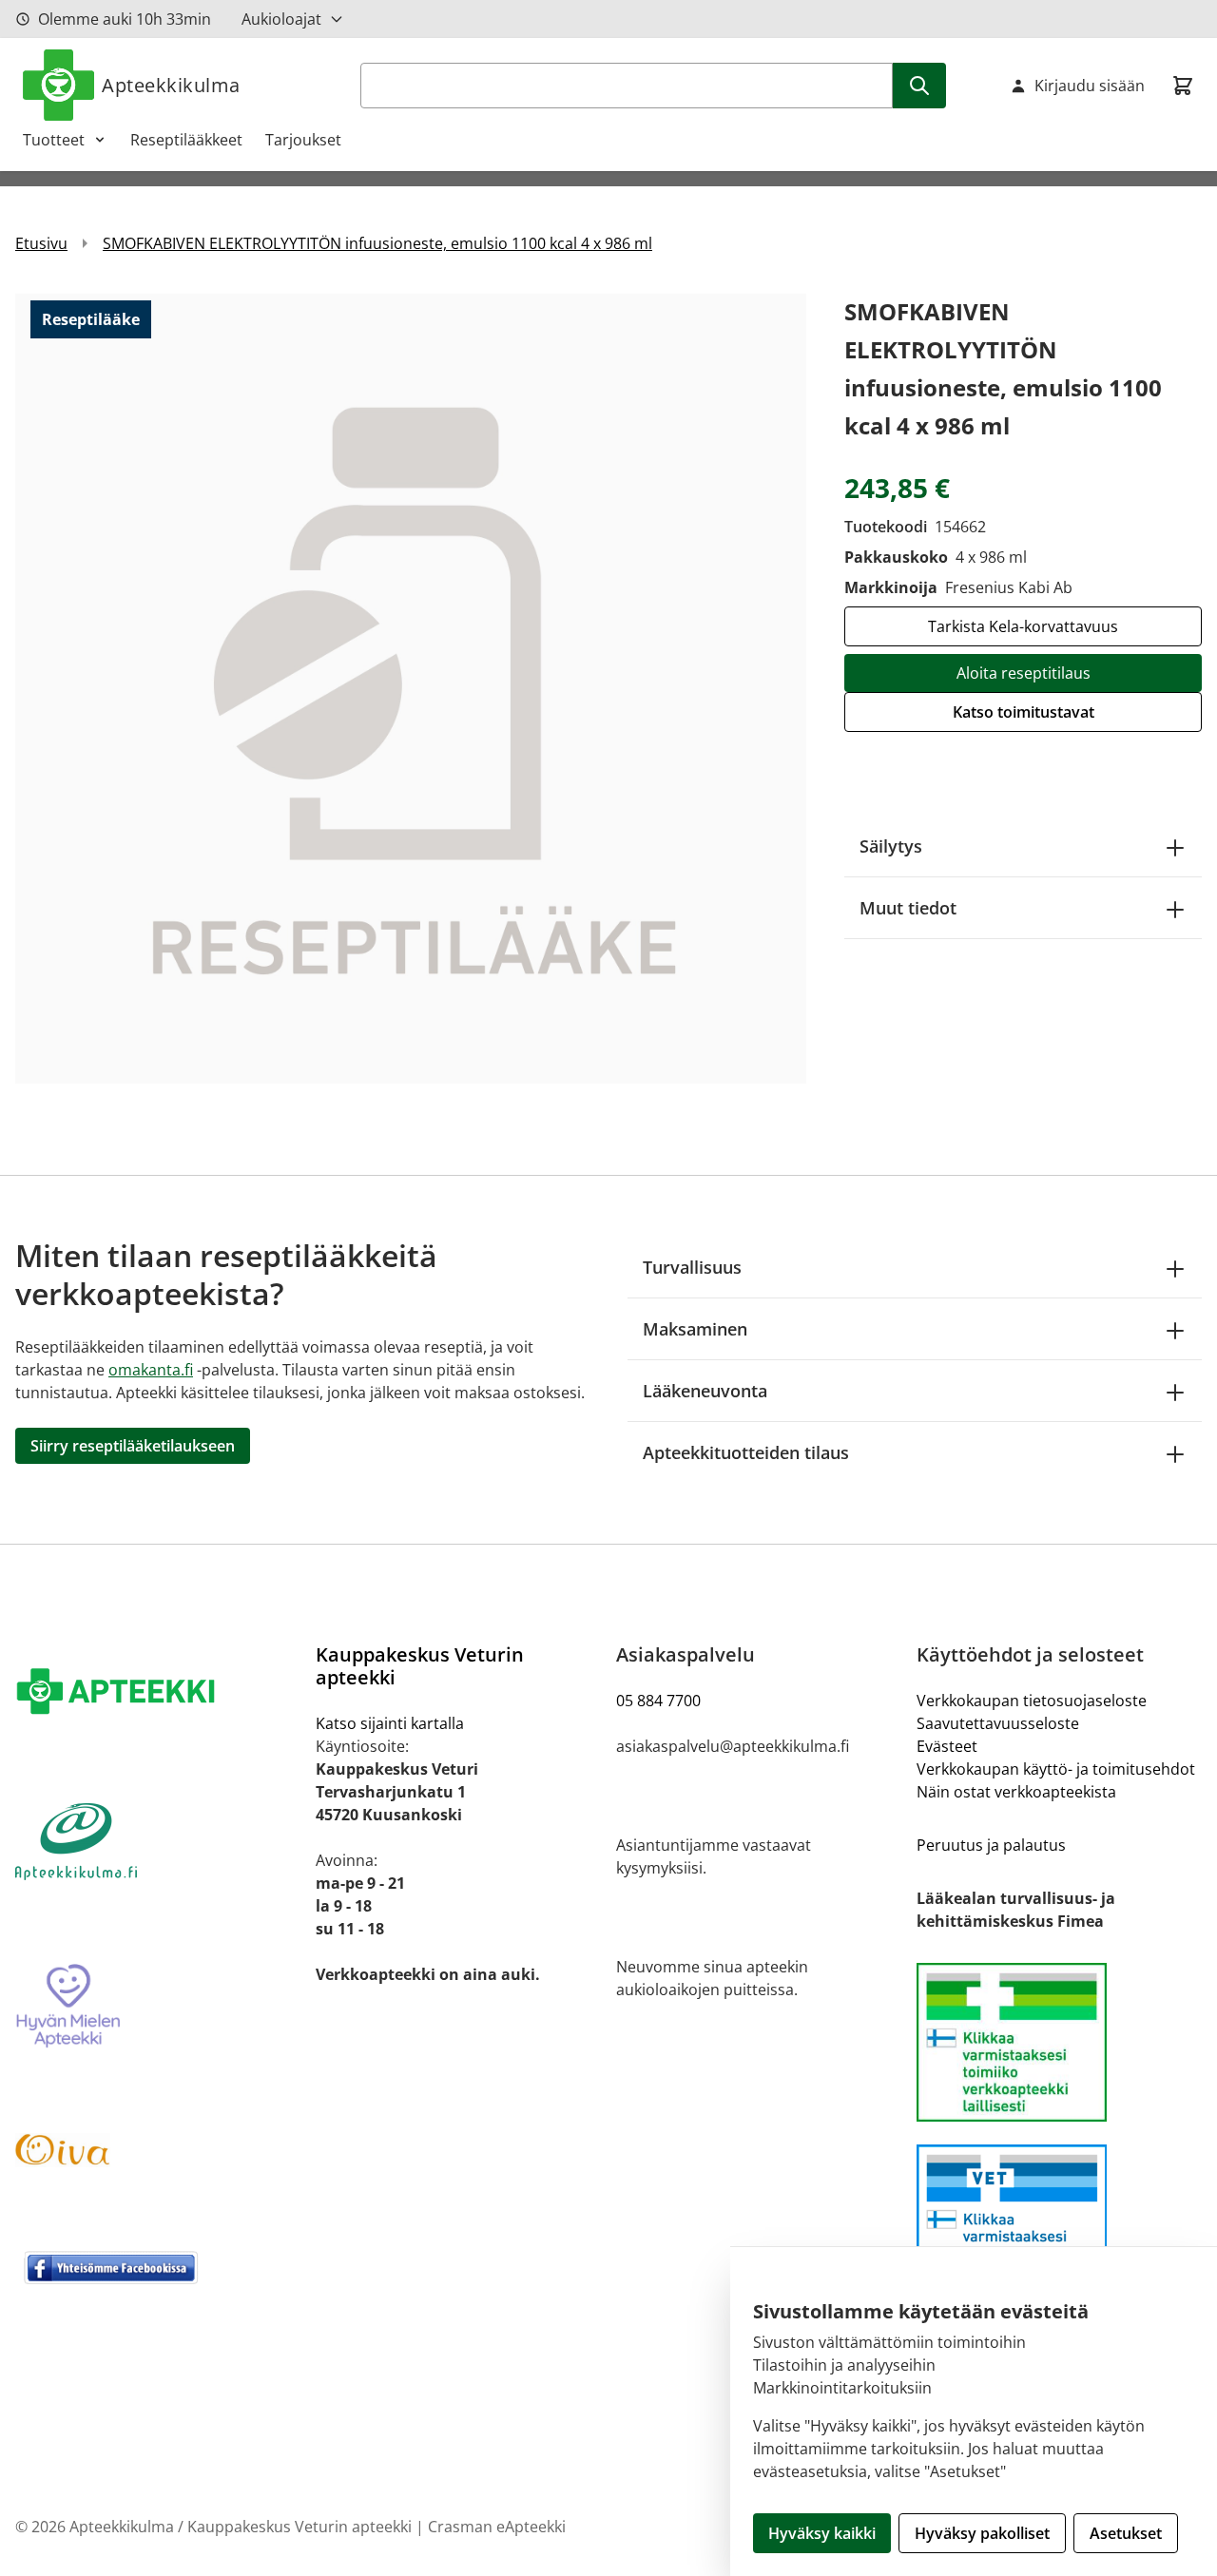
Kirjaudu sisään (1090, 86)
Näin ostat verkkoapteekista (1016, 1792)
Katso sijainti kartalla (390, 1723)
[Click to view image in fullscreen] (411, 688)
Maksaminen (695, 1329)
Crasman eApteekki (497, 2527)
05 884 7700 (658, 1701)
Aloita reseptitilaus (1024, 673)
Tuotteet (54, 140)
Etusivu (41, 243)
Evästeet (947, 1746)
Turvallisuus (692, 1267)
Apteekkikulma (171, 85)
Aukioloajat (281, 19)
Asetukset (1126, 2533)
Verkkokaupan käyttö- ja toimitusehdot (1056, 1769)
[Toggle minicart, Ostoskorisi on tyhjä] (1183, 86)
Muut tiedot (908, 908)
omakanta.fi (151, 1370)
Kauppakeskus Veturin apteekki (420, 1666)
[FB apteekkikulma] (158, 2267)
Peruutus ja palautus (991, 1845)
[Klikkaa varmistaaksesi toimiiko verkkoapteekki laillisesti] (1059, 2224)
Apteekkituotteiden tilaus (746, 1452)
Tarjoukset (303, 140)
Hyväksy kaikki (822, 2533)
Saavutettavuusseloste (998, 1723)
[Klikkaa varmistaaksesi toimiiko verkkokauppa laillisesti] (1059, 2042)
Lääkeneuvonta (705, 1391)
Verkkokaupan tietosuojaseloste (1032, 1701)
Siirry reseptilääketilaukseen (133, 1446)
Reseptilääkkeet (186, 140)
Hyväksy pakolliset (982, 2533)
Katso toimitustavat (1024, 712)
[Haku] (919, 86)
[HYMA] (158, 2007)
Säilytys (891, 846)
